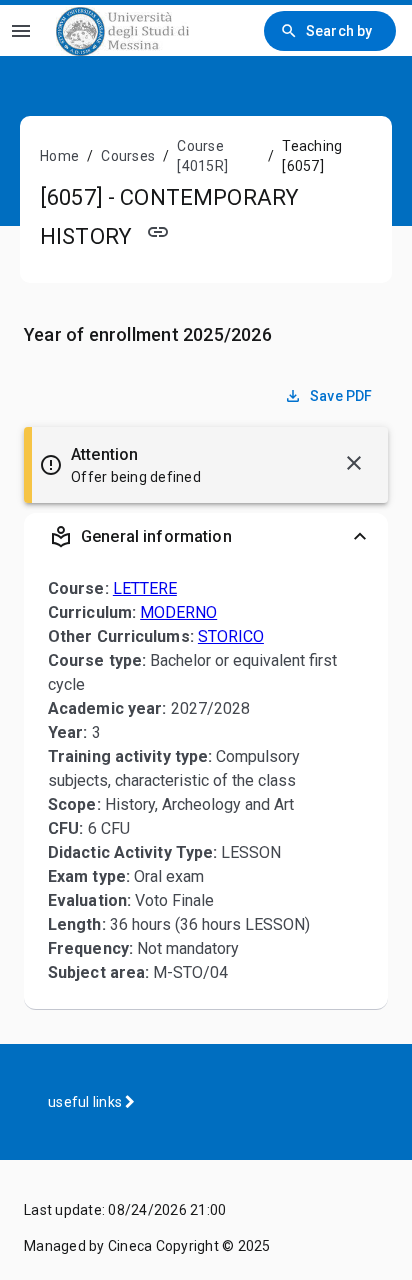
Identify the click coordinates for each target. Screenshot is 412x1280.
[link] (122, 30)
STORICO (231, 636)
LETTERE (145, 588)
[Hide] (354, 463)
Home (59, 156)
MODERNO (178, 612)
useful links (86, 1102)
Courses (128, 156)
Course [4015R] (202, 156)
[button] (206, 537)
